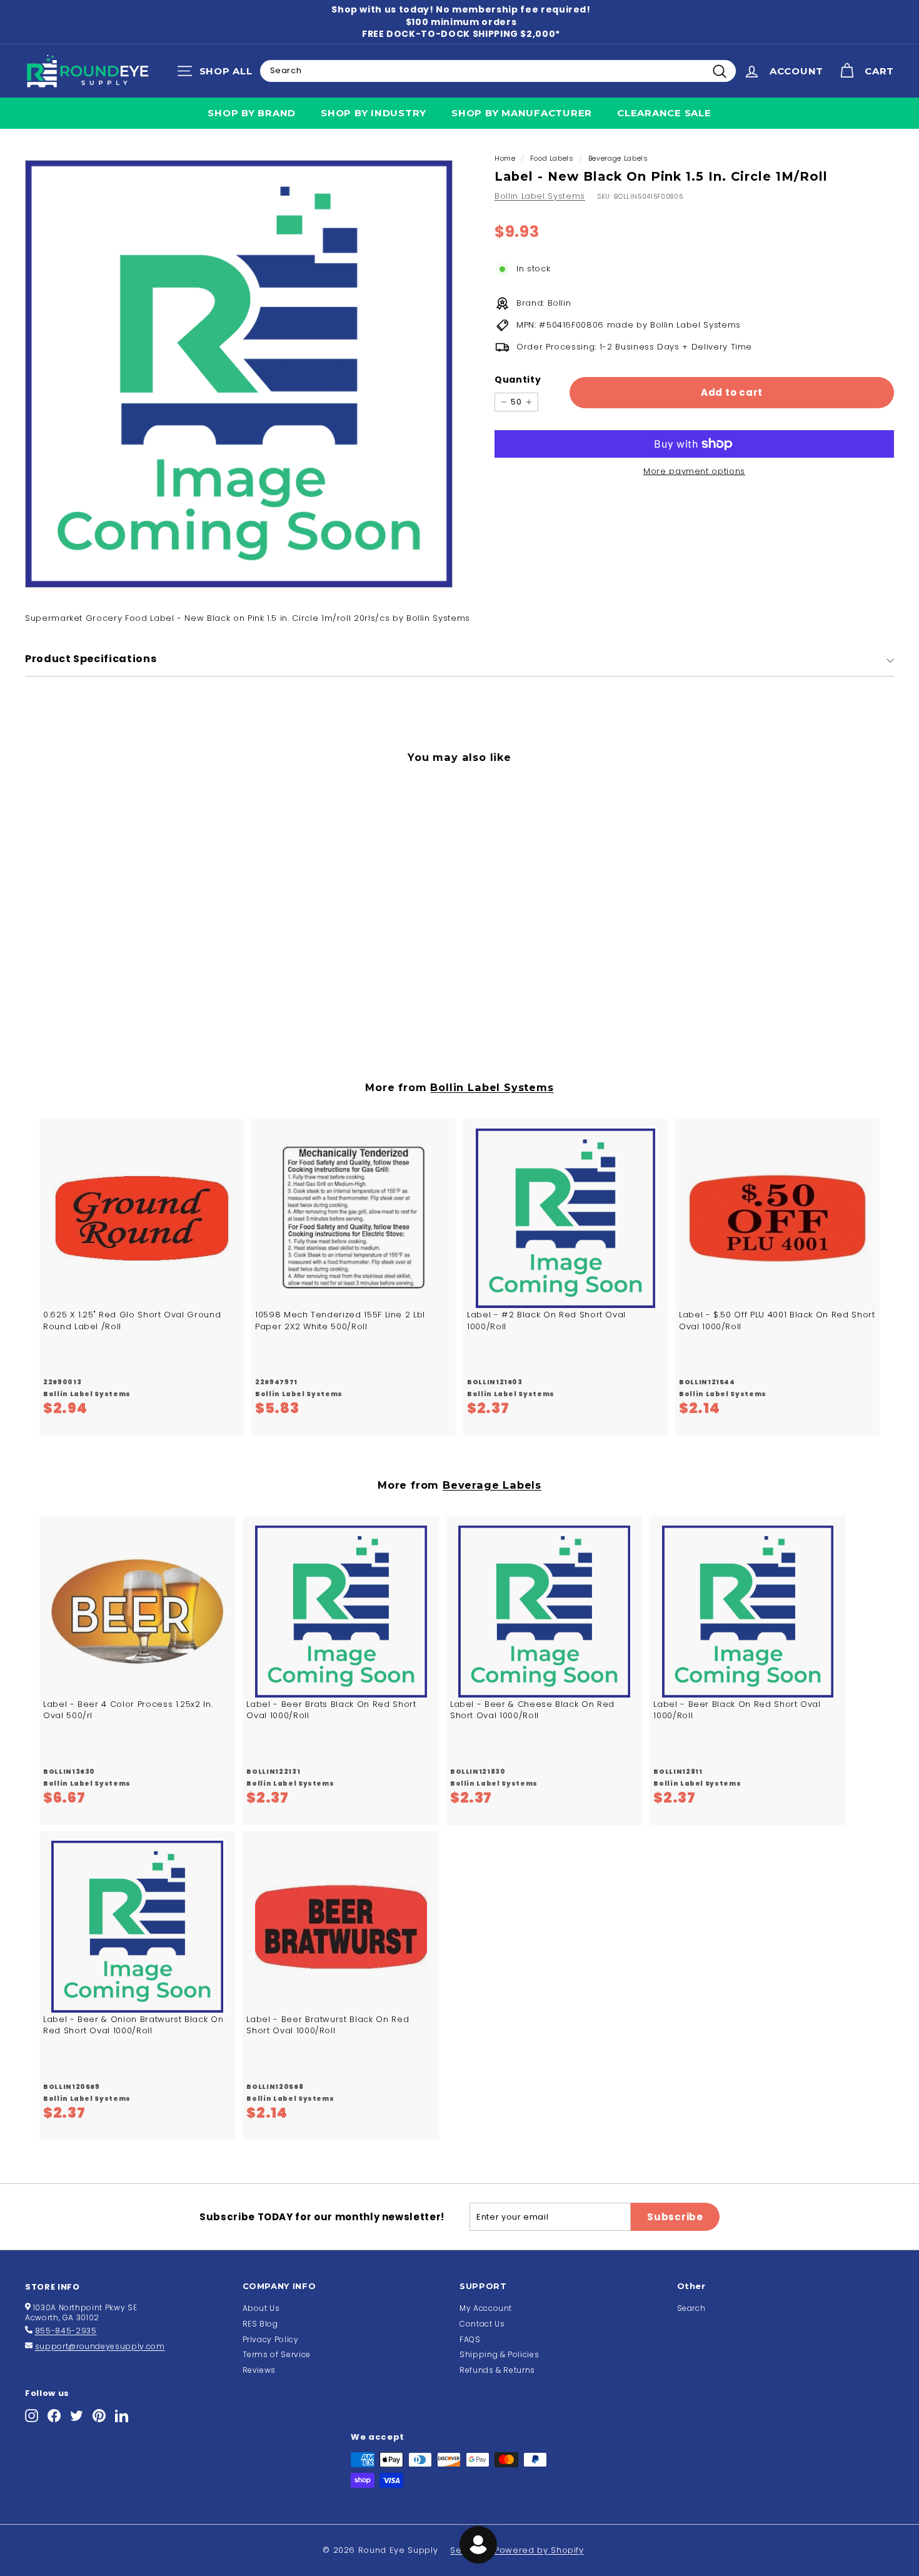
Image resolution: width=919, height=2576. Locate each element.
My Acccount (486, 2308)
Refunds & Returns (497, 2370)
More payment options (694, 471)
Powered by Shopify (539, 2550)
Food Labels (552, 158)
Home (505, 158)
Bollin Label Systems (540, 196)
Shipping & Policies (499, 2354)
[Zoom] (239, 374)
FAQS (470, 2339)
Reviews (259, 2370)
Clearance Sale (664, 113)
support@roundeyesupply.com (100, 2346)
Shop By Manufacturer (522, 113)
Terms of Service (277, 2354)
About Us (261, 2308)
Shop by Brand (252, 113)
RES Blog (260, 2324)
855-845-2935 (66, 2331)
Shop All (218, 74)
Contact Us (482, 2324)
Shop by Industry (374, 113)
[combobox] (498, 71)
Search (691, 2308)
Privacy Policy (271, 2339)
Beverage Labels (618, 158)
